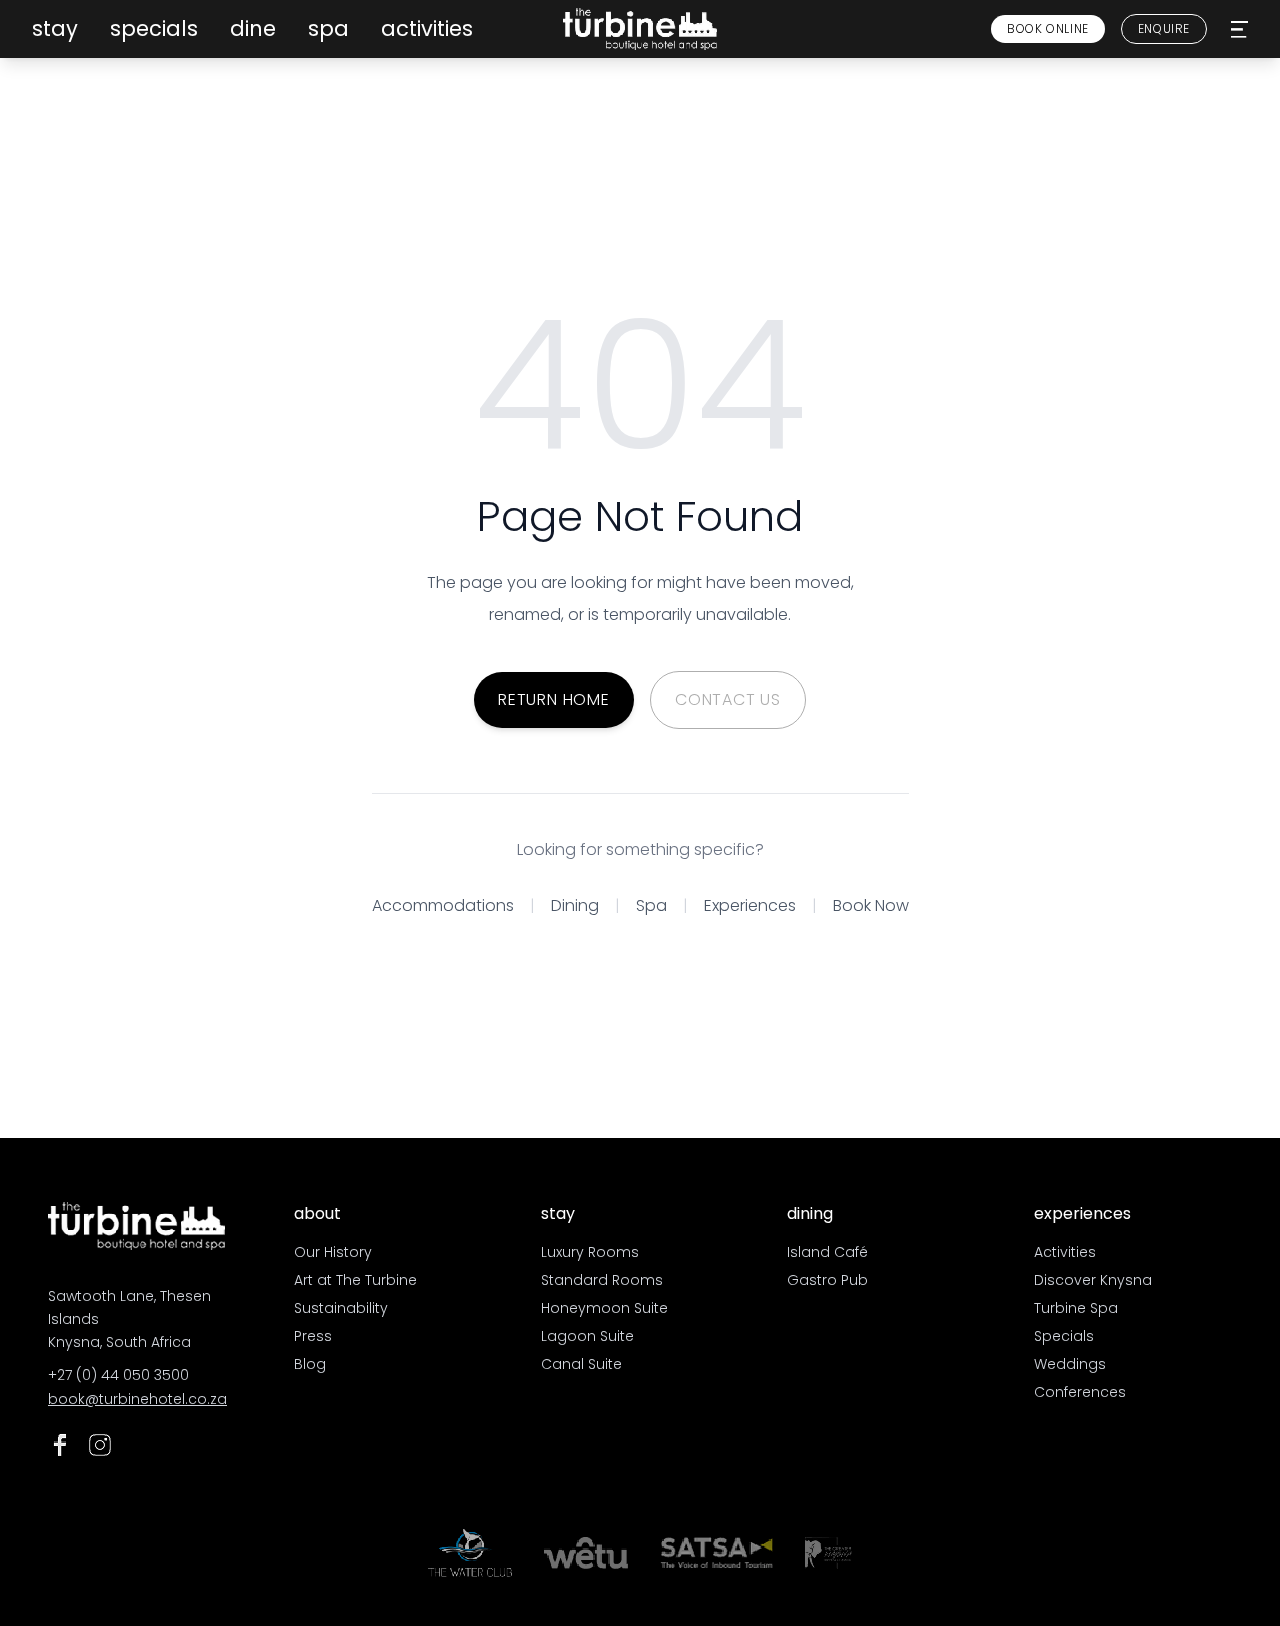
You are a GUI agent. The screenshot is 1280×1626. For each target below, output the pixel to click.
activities (427, 28)
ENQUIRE (1164, 28)
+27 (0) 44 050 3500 (118, 1375)
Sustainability (341, 1308)
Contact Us (728, 699)
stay (55, 28)
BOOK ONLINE (1048, 28)
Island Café (827, 1252)
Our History (333, 1252)
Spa (651, 905)
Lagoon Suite (587, 1336)
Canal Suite (581, 1364)
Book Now (871, 905)
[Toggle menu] (1239, 29)
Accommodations (443, 905)
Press (313, 1336)
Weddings (1070, 1364)
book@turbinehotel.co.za (137, 1399)
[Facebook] (60, 1445)
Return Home (554, 699)
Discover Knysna (1093, 1280)
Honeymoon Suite (604, 1308)
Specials (1064, 1336)
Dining (575, 905)
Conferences (1080, 1392)
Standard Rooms (602, 1280)
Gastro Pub (827, 1280)
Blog (310, 1364)
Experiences (750, 905)
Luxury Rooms (590, 1252)
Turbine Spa (1076, 1308)
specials (154, 28)
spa (328, 28)
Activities (1065, 1252)
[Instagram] (100, 1445)
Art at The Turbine (355, 1280)
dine (253, 28)
